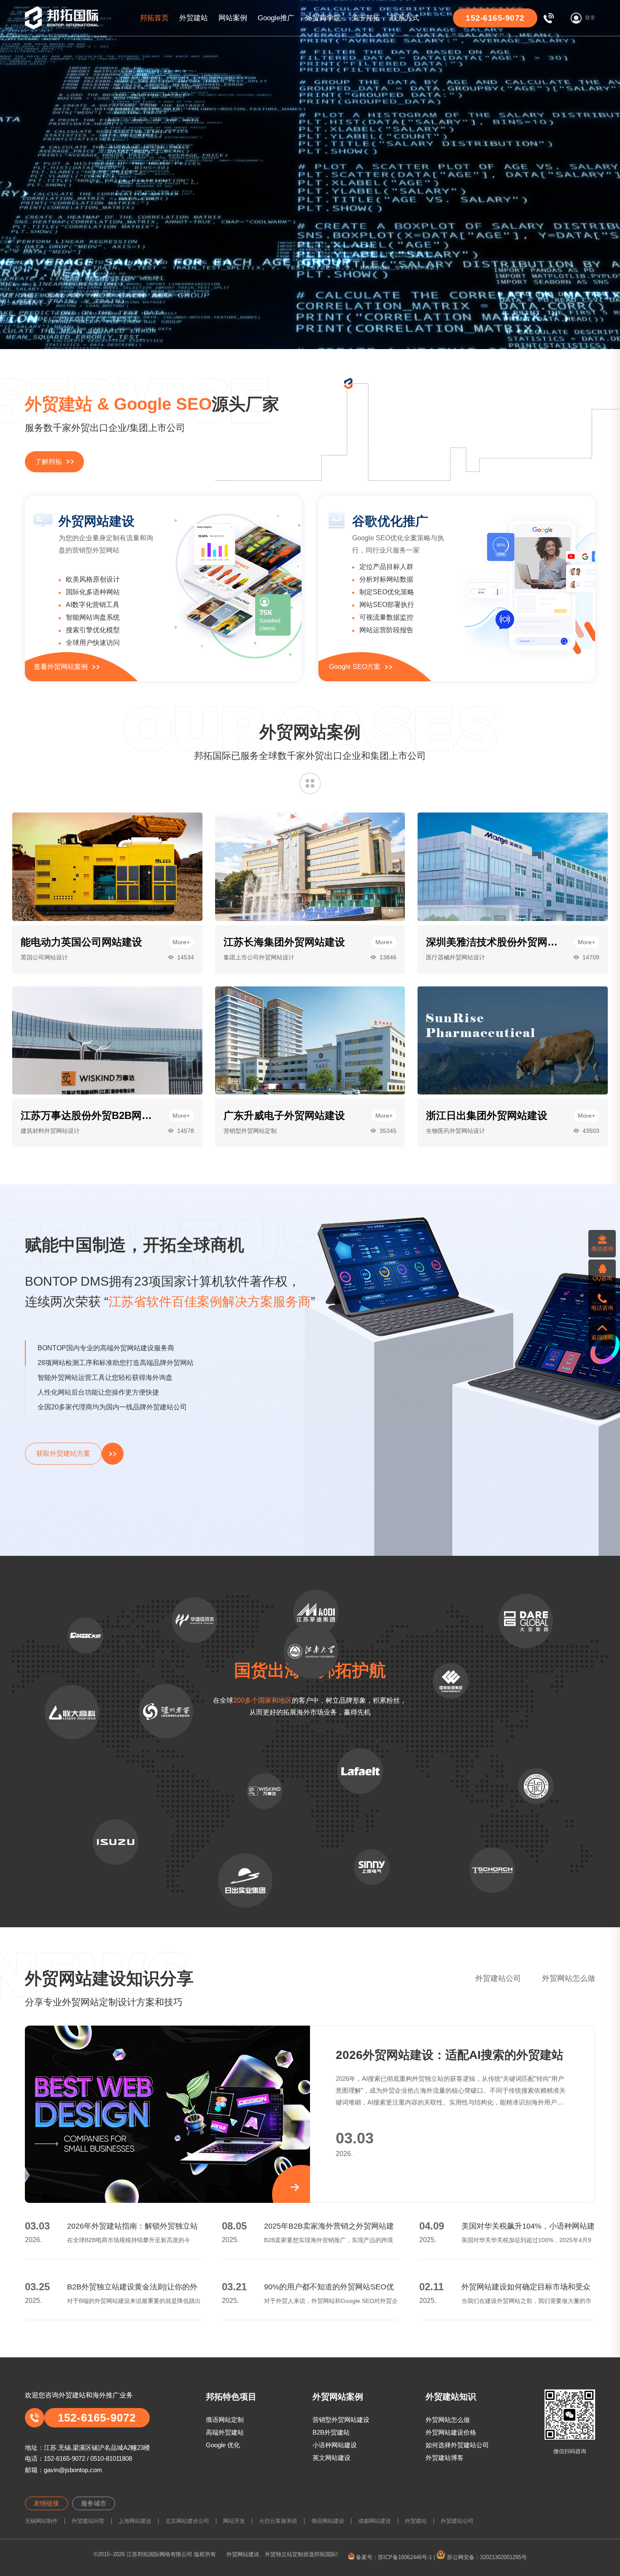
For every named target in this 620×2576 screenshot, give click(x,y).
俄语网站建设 (328, 2521)
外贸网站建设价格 (451, 2432)
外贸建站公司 (498, 1978)
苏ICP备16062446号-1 (405, 2557)
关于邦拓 (366, 18)
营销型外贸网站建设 (341, 2420)
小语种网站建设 (335, 2445)
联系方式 (405, 18)
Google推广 (276, 18)
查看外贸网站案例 (61, 667)
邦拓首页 (154, 18)
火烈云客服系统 (278, 2521)
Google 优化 (223, 2445)
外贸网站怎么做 (569, 1978)
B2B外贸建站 (331, 2432)
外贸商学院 (323, 18)
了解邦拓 (49, 462)
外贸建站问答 (88, 2521)
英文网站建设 (332, 2458)
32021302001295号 (503, 2557)
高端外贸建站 (225, 2432)
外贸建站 (194, 18)
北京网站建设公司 (187, 2521)
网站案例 (233, 18)
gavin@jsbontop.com (73, 2470)
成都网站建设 (375, 2521)
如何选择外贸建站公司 (457, 2445)
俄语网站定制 (225, 2420)
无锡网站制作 (41, 2521)
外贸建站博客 (445, 2458)
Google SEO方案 (355, 667)
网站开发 (234, 2521)
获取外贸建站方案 (63, 1453)
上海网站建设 (135, 2521)
